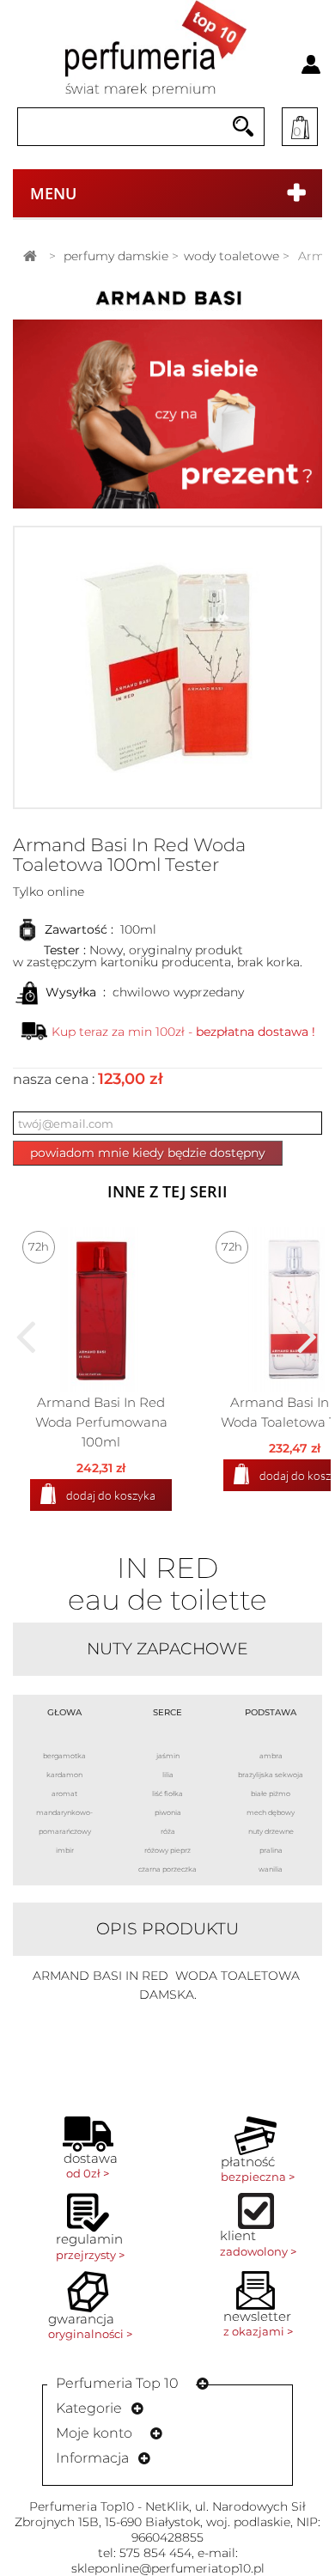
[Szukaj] (243, 127)
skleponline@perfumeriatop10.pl (168, 2568)
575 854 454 (155, 2553)
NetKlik (167, 2506)
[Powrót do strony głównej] (30, 256)
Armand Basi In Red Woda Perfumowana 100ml (101, 1422)
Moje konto (94, 2433)
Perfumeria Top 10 (117, 2383)
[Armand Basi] (167, 301)
